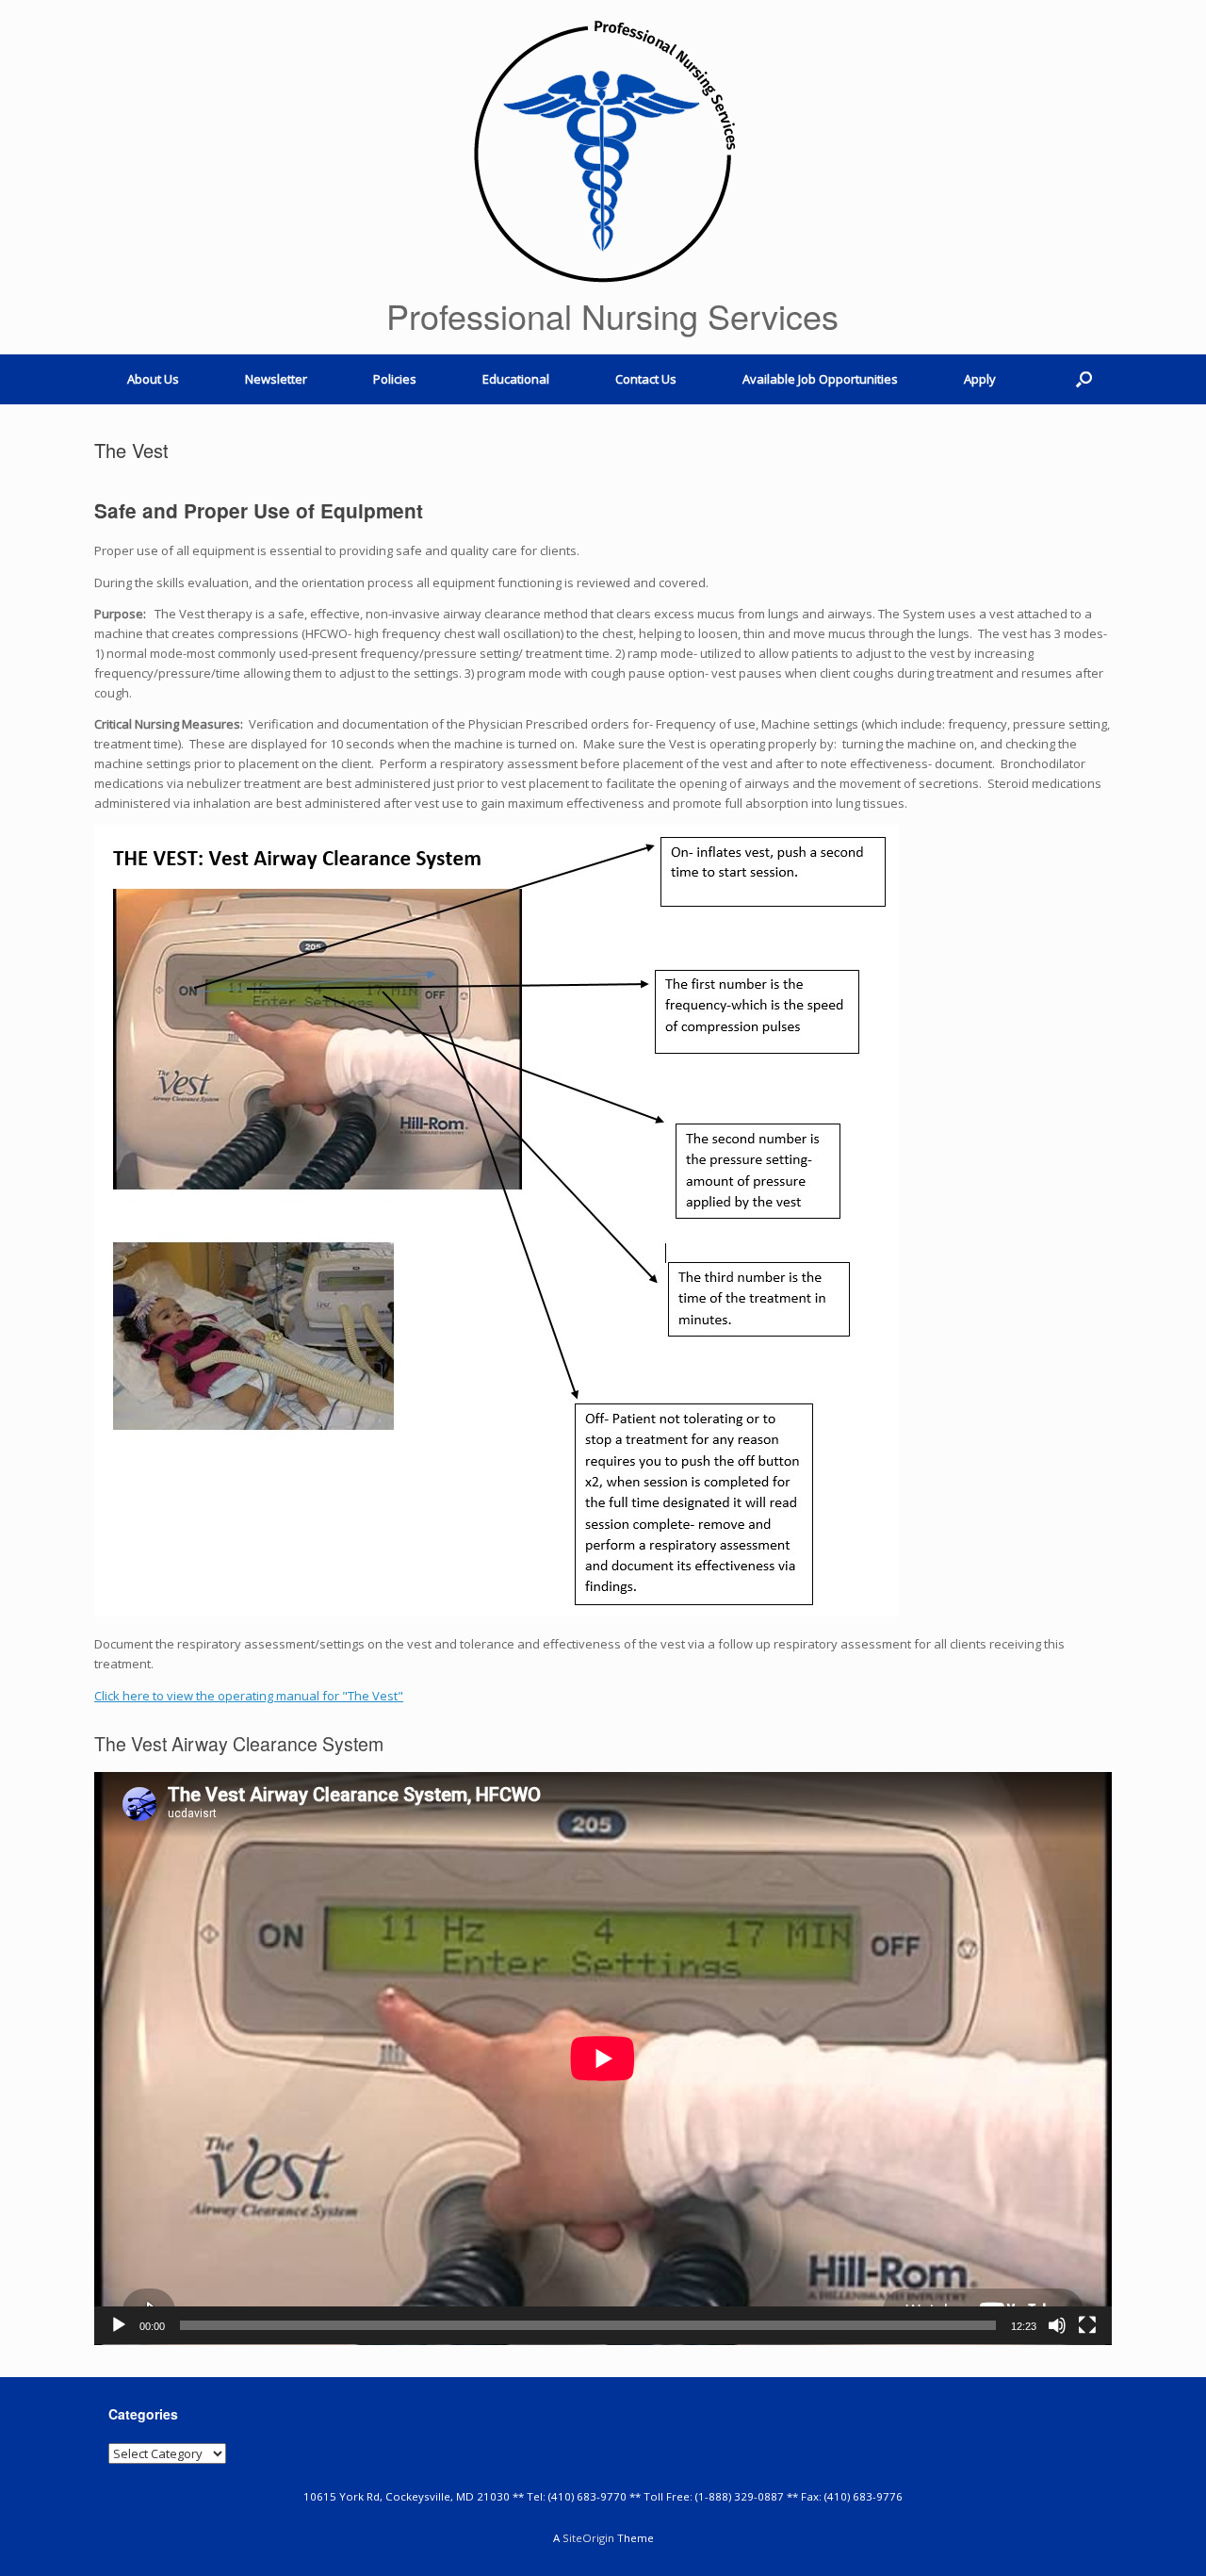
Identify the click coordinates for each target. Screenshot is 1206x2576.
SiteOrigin (588, 2538)
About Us (153, 379)
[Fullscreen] (1087, 2325)
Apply (980, 379)
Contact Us (646, 379)
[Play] (119, 2325)
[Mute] (1057, 2325)
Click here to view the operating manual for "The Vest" (249, 1696)
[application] (603, 2059)
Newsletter (276, 379)
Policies (395, 379)
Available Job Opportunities (820, 379)
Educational (516, 379)
